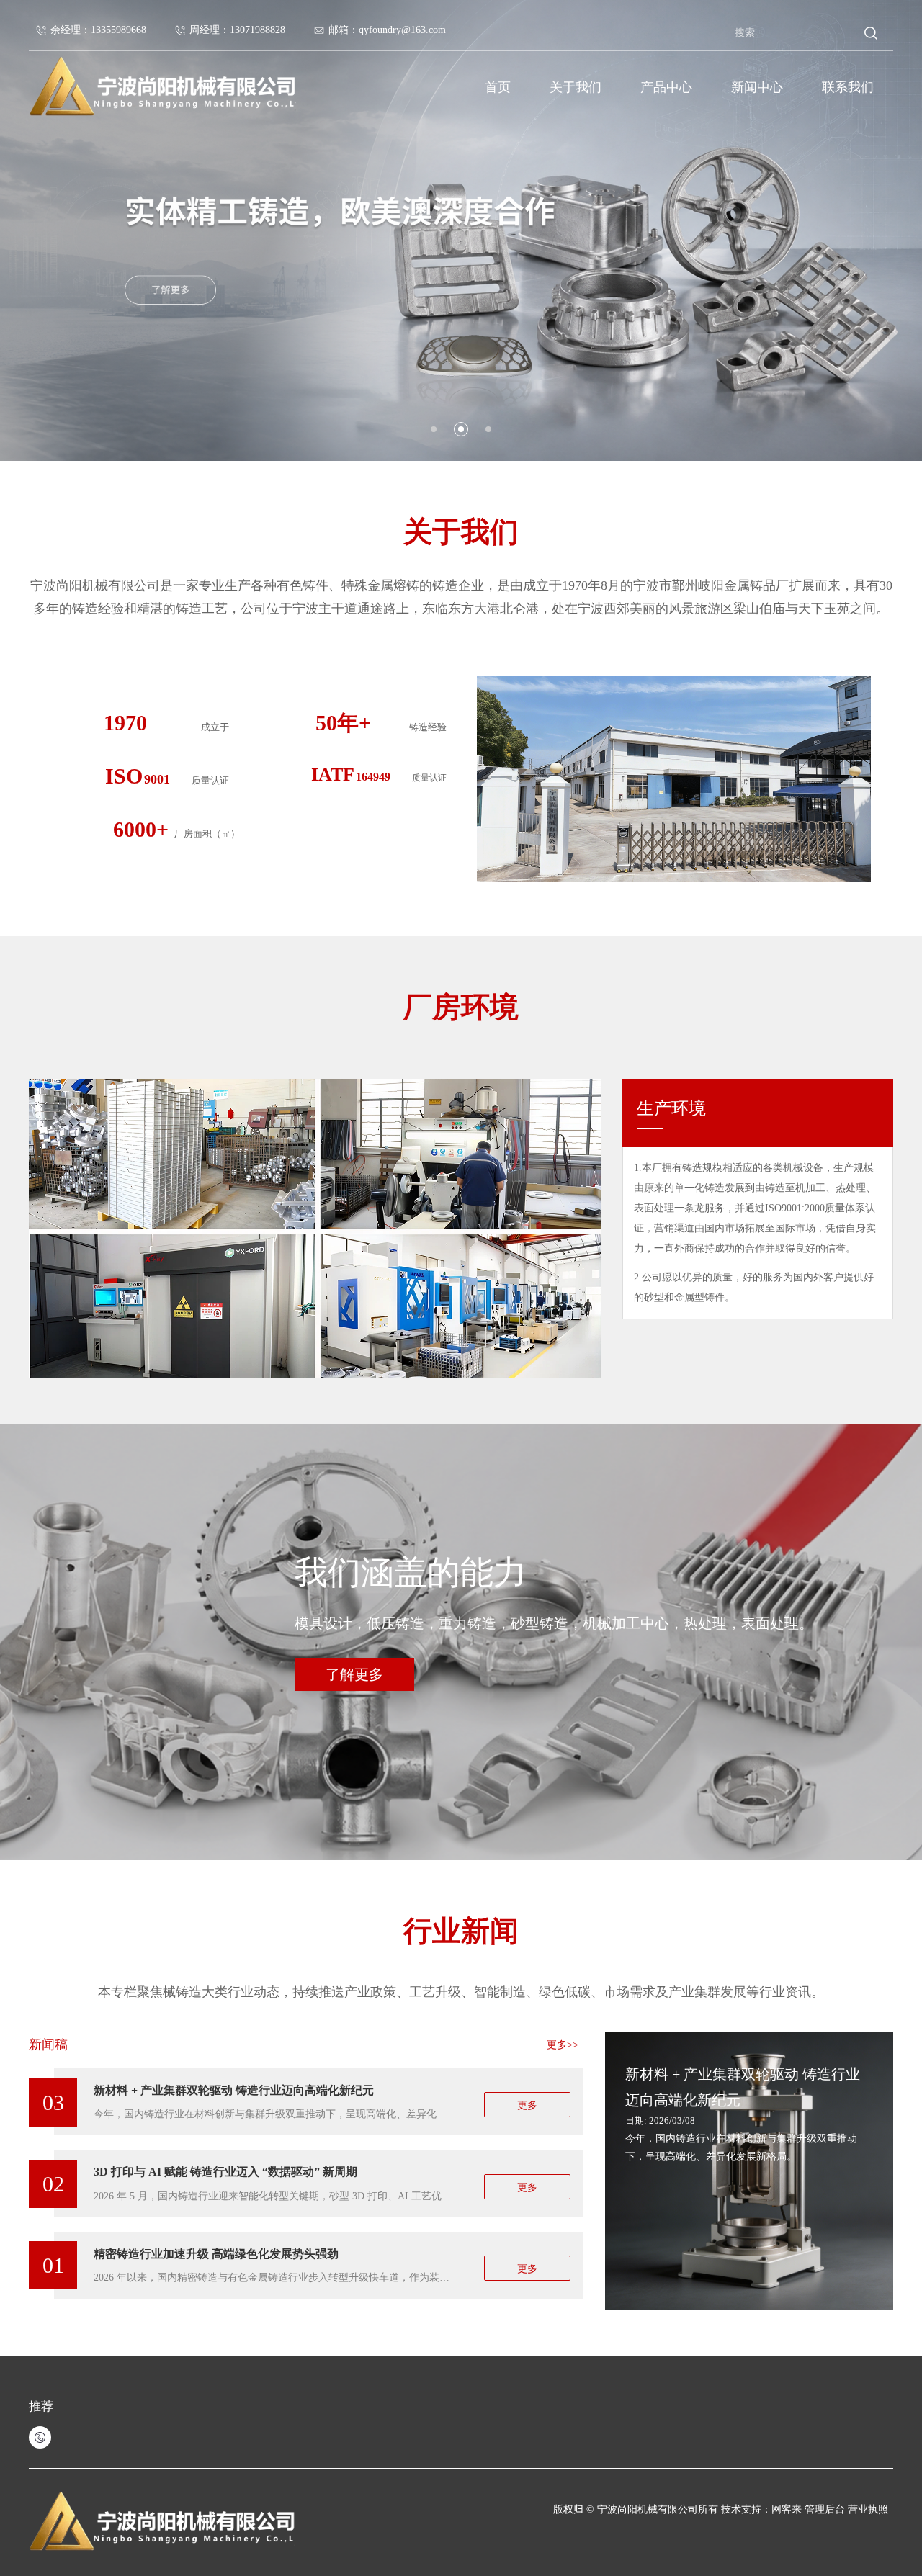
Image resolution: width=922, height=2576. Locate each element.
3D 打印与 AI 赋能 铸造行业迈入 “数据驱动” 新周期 (225, 2172)
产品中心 (666, 87)
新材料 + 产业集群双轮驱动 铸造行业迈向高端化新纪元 (234, 2090)
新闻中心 (757, 87)
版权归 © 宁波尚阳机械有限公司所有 (636, 2509)
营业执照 (869, 2509)
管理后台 (825, 2509)
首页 (498, 87)
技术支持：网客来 (763, 2509)
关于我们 (576, 87)
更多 (527, 2105)
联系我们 (848, 87)
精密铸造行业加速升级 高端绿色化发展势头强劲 (216, 2254)
